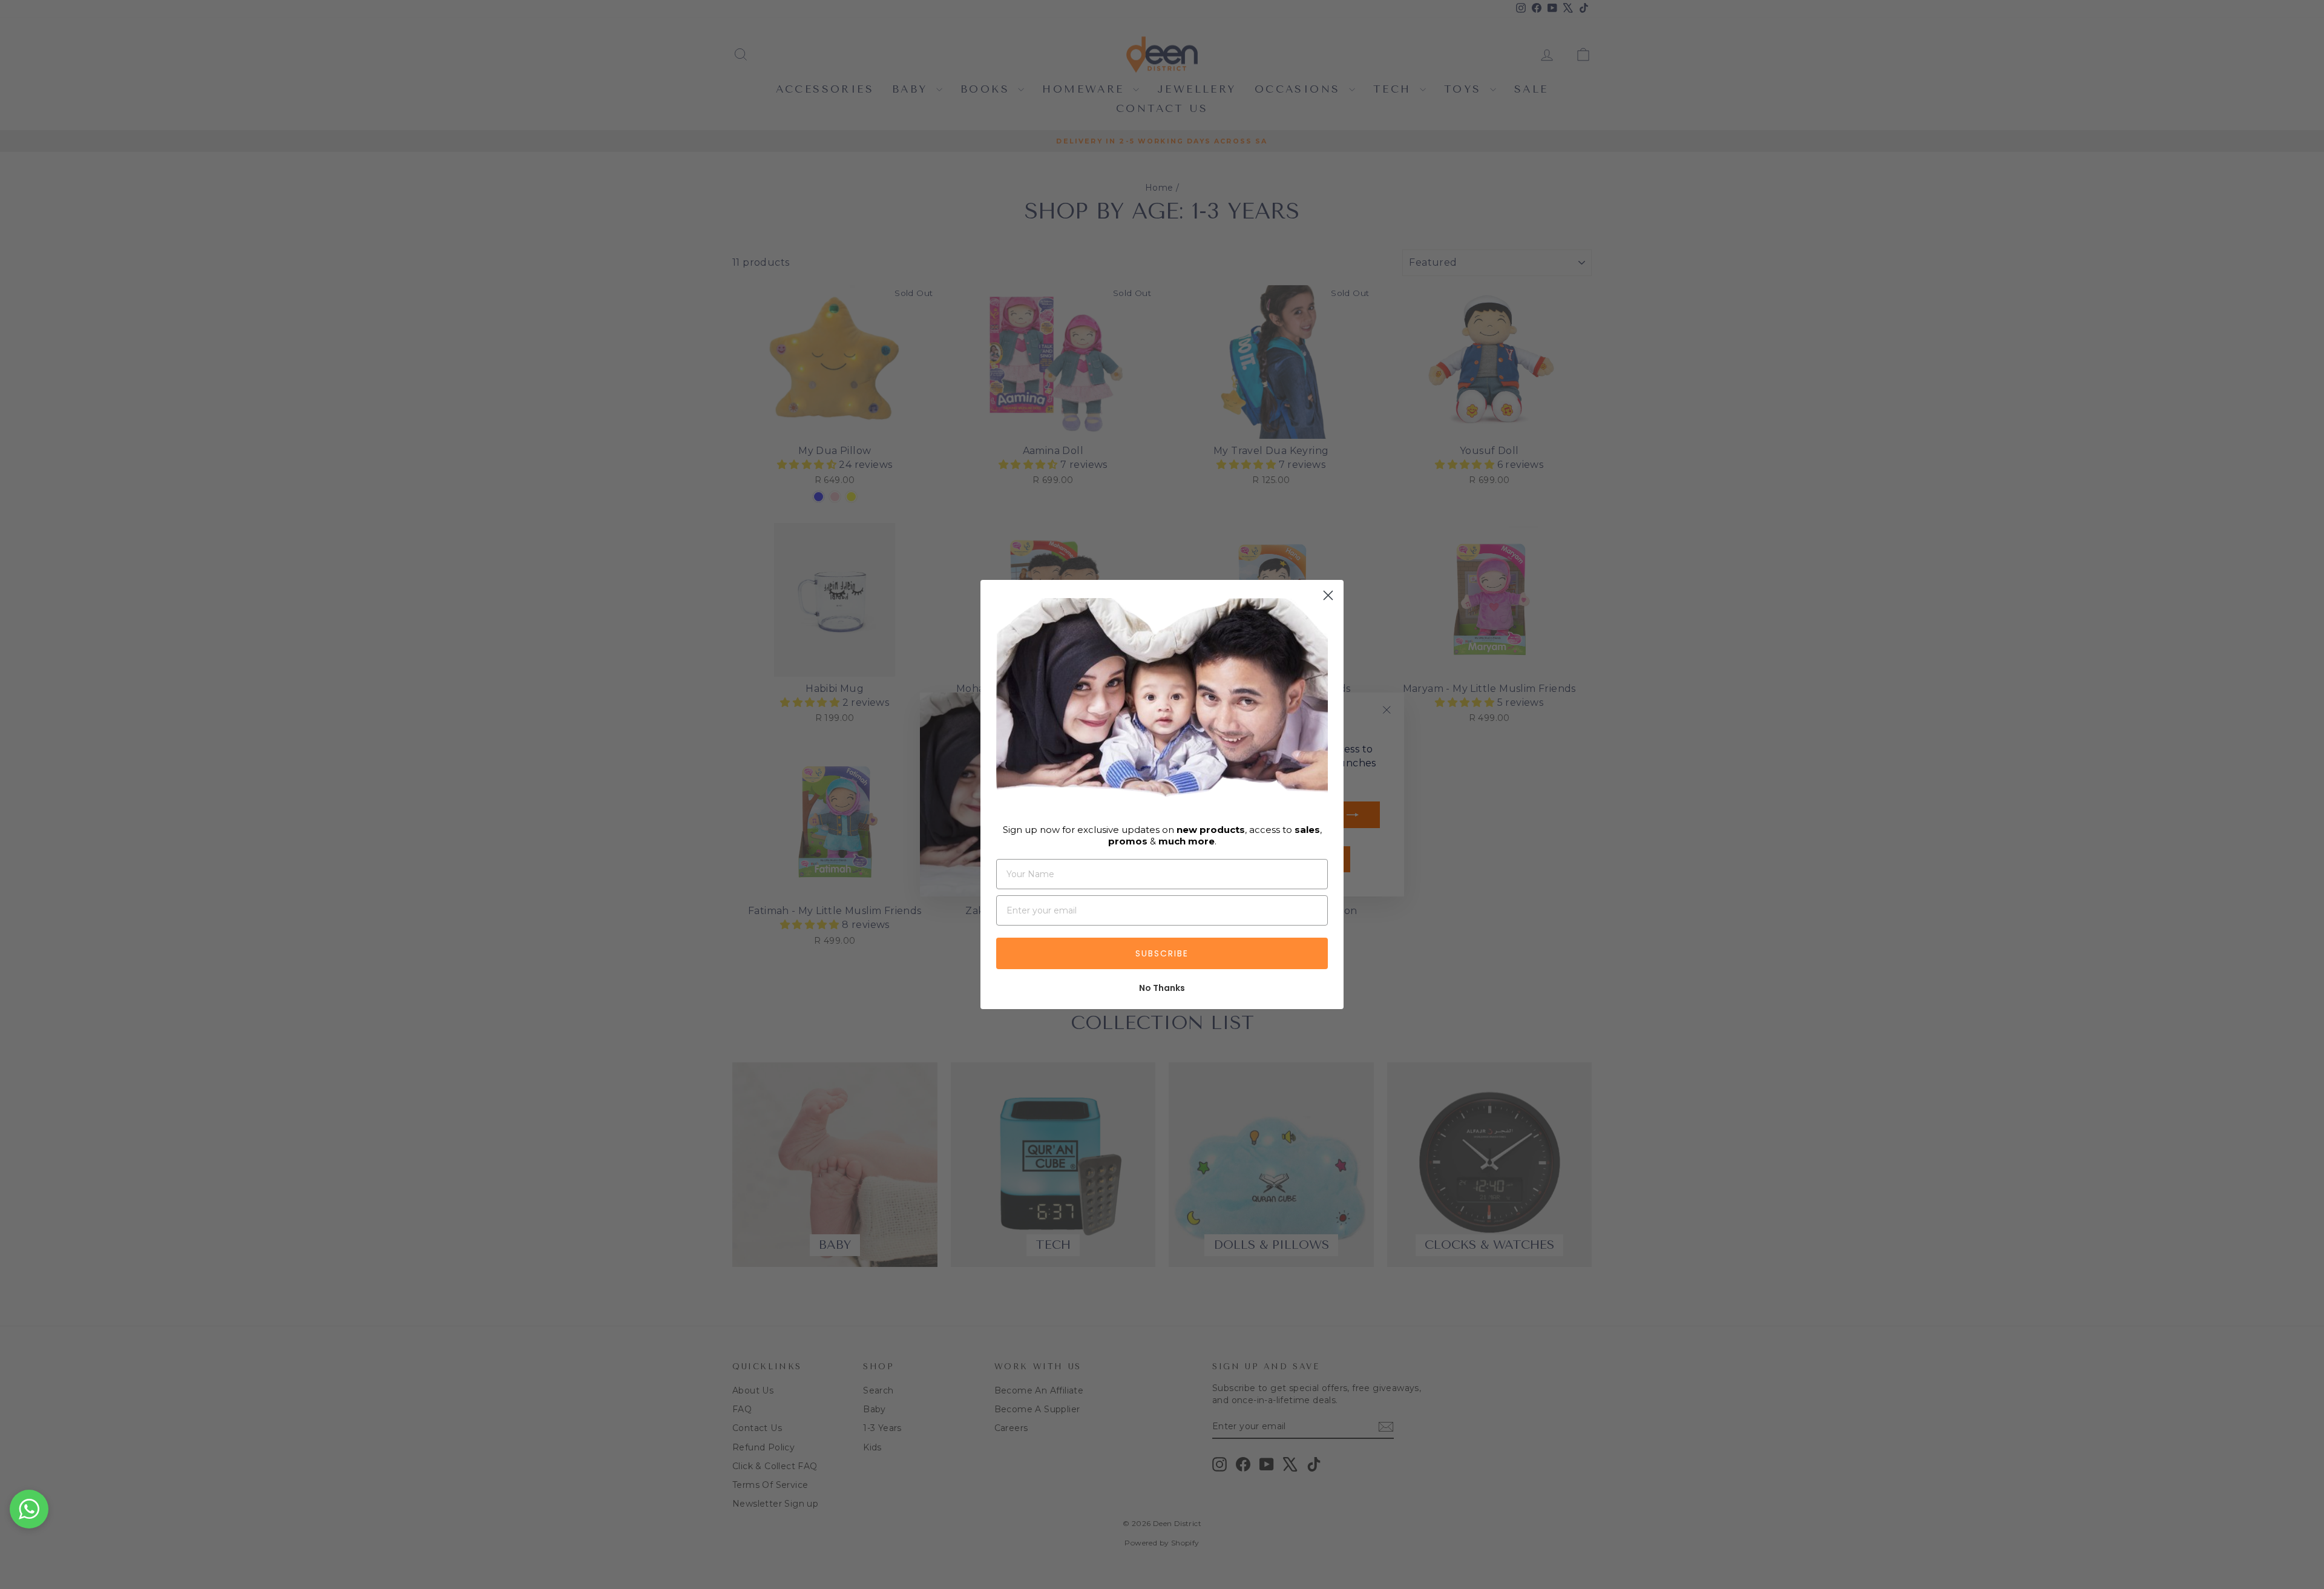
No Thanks (1162, 988)
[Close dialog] (1328, 595)
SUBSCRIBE (1162, 953)
